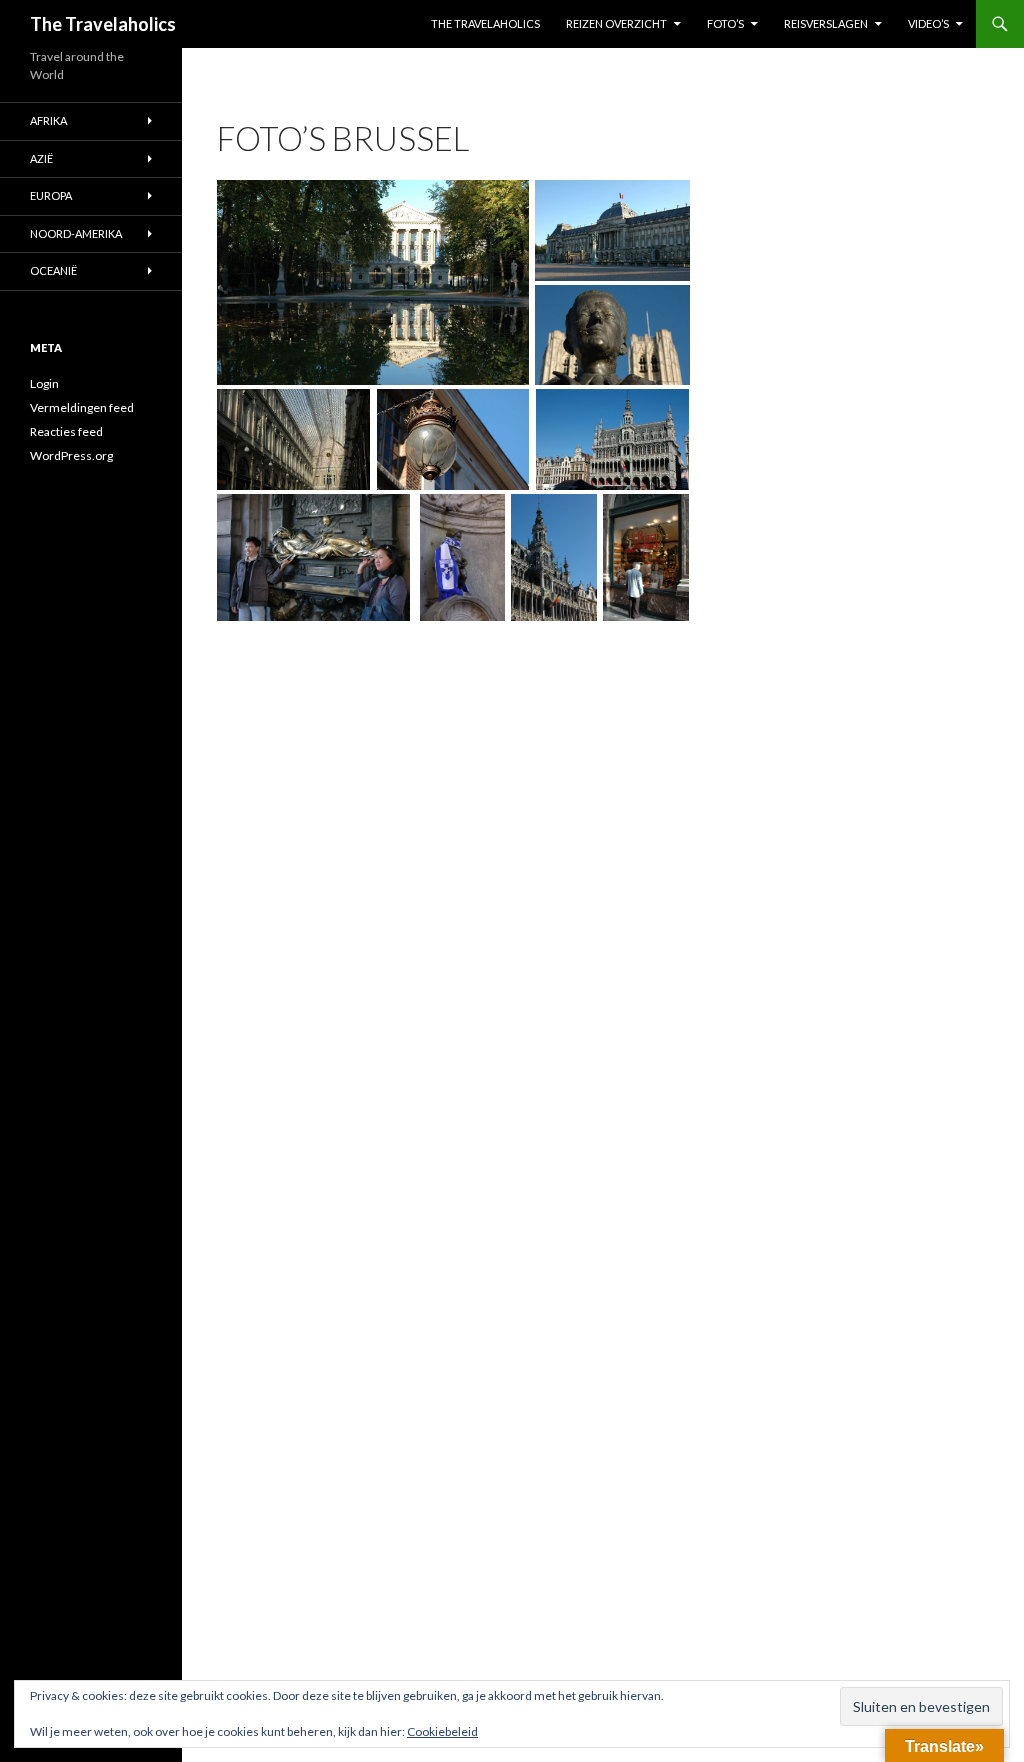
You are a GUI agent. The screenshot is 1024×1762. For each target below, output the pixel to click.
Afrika (48, 120)
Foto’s (725, 23)
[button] (373, 282)
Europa (51, 195)
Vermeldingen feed (82, 407)
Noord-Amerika (76, 233)
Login (44, 383)
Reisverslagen (826, 23)
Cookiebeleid (442, 1731)
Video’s (928, 23)
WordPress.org (71, 455)
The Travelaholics (103, 24)
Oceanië (53, 270)
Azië (41, 158)
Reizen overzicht (616, 23)
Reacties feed (66, 431)
